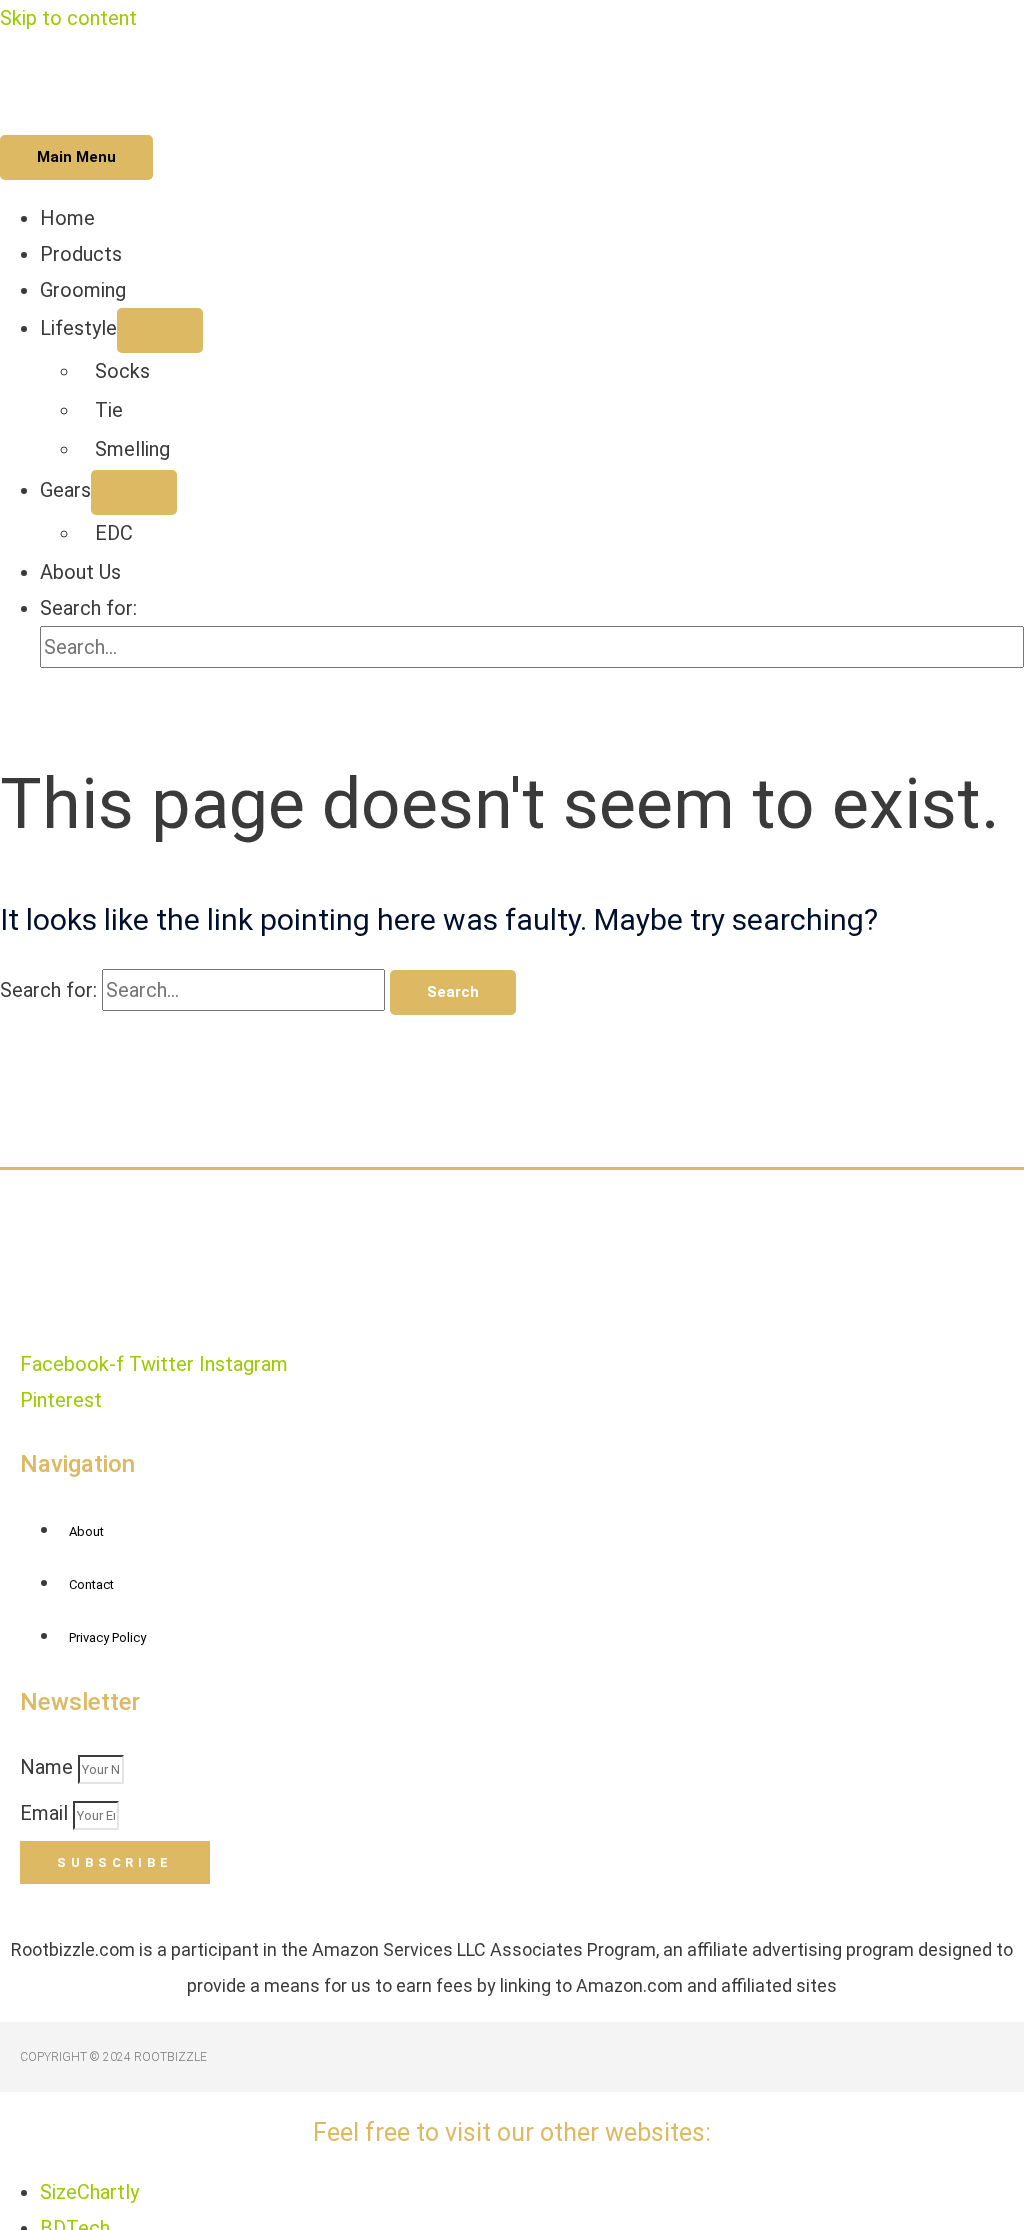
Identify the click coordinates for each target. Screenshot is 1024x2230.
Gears (65, 490)
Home (67, 218)
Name (49, 1767)
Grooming (83, 290)
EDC (114, 533)
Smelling (132, 449)
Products (81, 254)
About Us (80, 572)
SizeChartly (89, 2192)
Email (46, 1813)
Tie (109, 410)
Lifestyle (78, 328)
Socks (122, 371)
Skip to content (68, 18)
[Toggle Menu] (160, 330)
